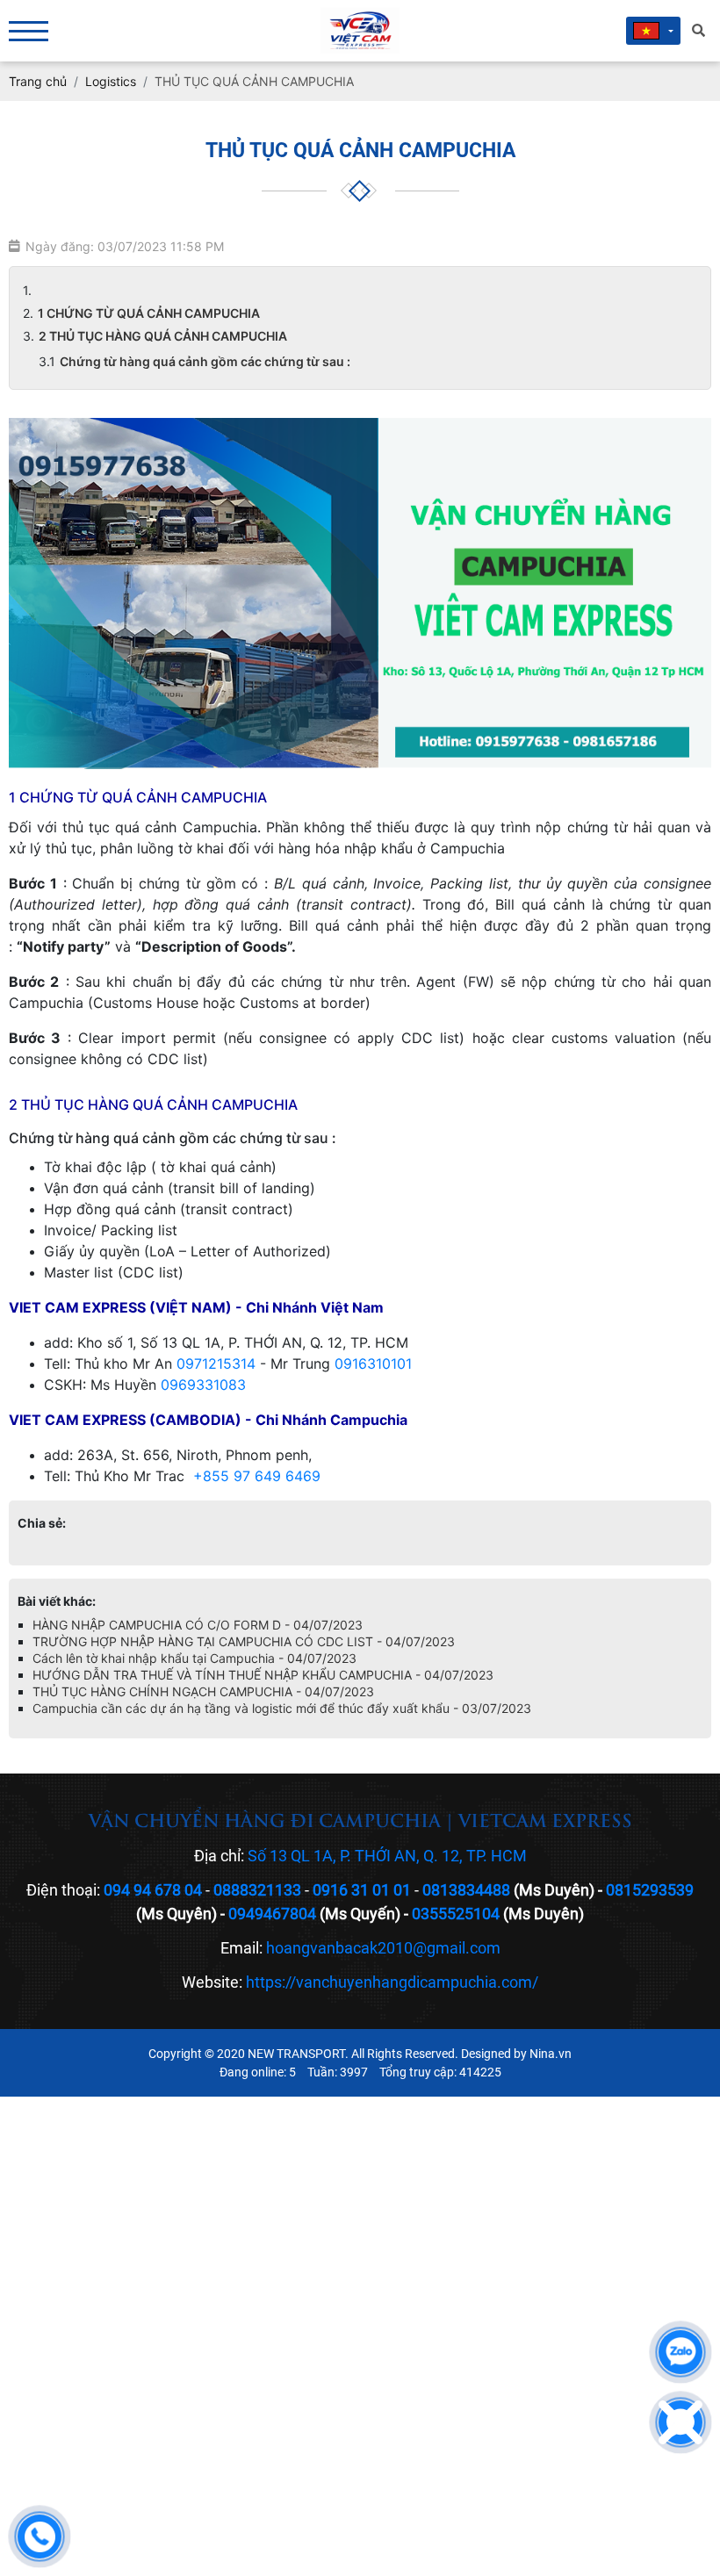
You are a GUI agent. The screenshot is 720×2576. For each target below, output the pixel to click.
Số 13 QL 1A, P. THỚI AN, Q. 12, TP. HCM (387, 1856)
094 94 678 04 (153, 1890)
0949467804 (272, 1914)
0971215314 (216, 1364)
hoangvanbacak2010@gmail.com (383, 1948)
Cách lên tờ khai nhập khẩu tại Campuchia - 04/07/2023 (194, 1658)
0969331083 (203, 1385)
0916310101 (373, 1364)
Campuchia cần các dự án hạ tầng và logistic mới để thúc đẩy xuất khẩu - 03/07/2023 (282, 1708)
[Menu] (29, 31)
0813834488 (466, 1890)
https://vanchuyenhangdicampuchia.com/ (392, 1982)
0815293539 (650, 1890)
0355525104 (456, 1914)
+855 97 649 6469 (257, 1476)
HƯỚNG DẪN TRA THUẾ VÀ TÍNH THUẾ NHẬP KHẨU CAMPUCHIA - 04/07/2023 (263, 1675)
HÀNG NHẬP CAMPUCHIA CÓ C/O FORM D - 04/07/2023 (198, 1625)
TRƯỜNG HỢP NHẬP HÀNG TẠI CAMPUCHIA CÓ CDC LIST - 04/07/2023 (244, 1641)
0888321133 (257, 1890)
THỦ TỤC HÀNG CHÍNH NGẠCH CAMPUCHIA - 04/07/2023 (203, 1691)
